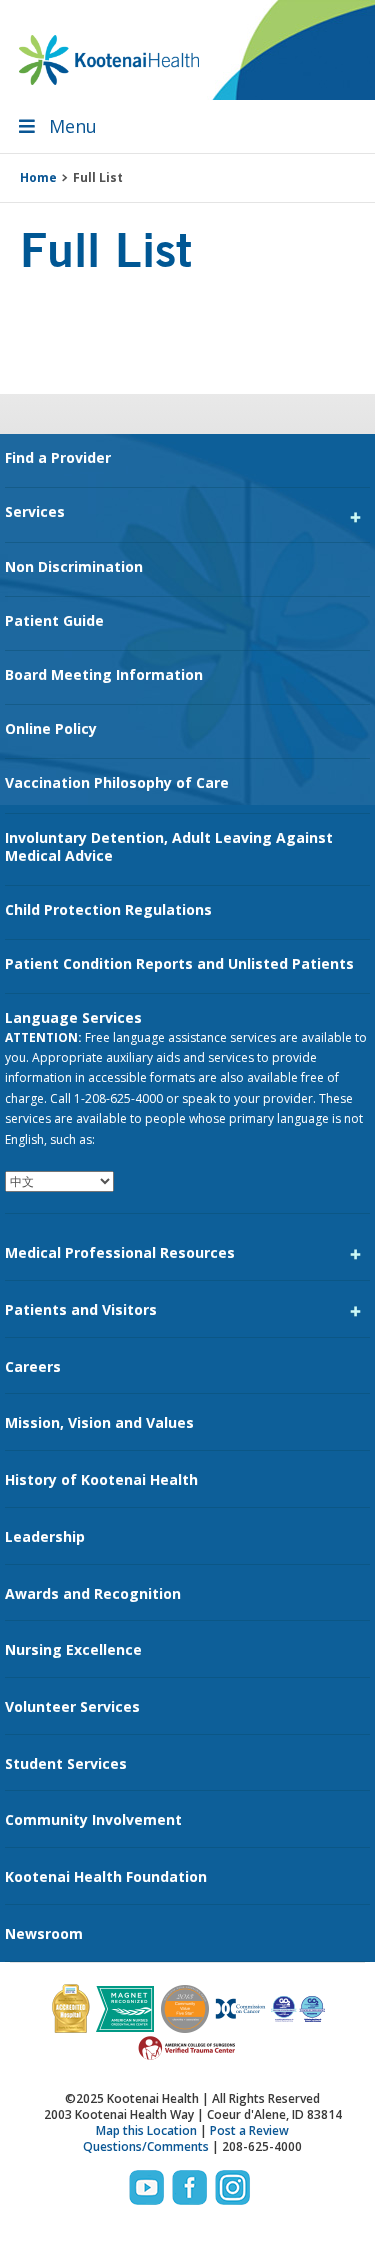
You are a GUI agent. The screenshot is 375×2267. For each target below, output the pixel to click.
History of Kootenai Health (101, 1479)
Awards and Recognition (93, 1593)
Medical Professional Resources (120, 1252)
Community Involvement (93, 1819)
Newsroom (44, 1933)
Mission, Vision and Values (99, 1422)
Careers (33, 1366)
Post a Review (249, 2130)
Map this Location (146, 2130)
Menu (73, 126)
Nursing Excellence (73, 1649)
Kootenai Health (109, 60)
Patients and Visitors (81, 1309)
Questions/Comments (146, 2146)
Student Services (66, 1763)
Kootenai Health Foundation (106, 1876)
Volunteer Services (72, 1706)
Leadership (45, 1536)
